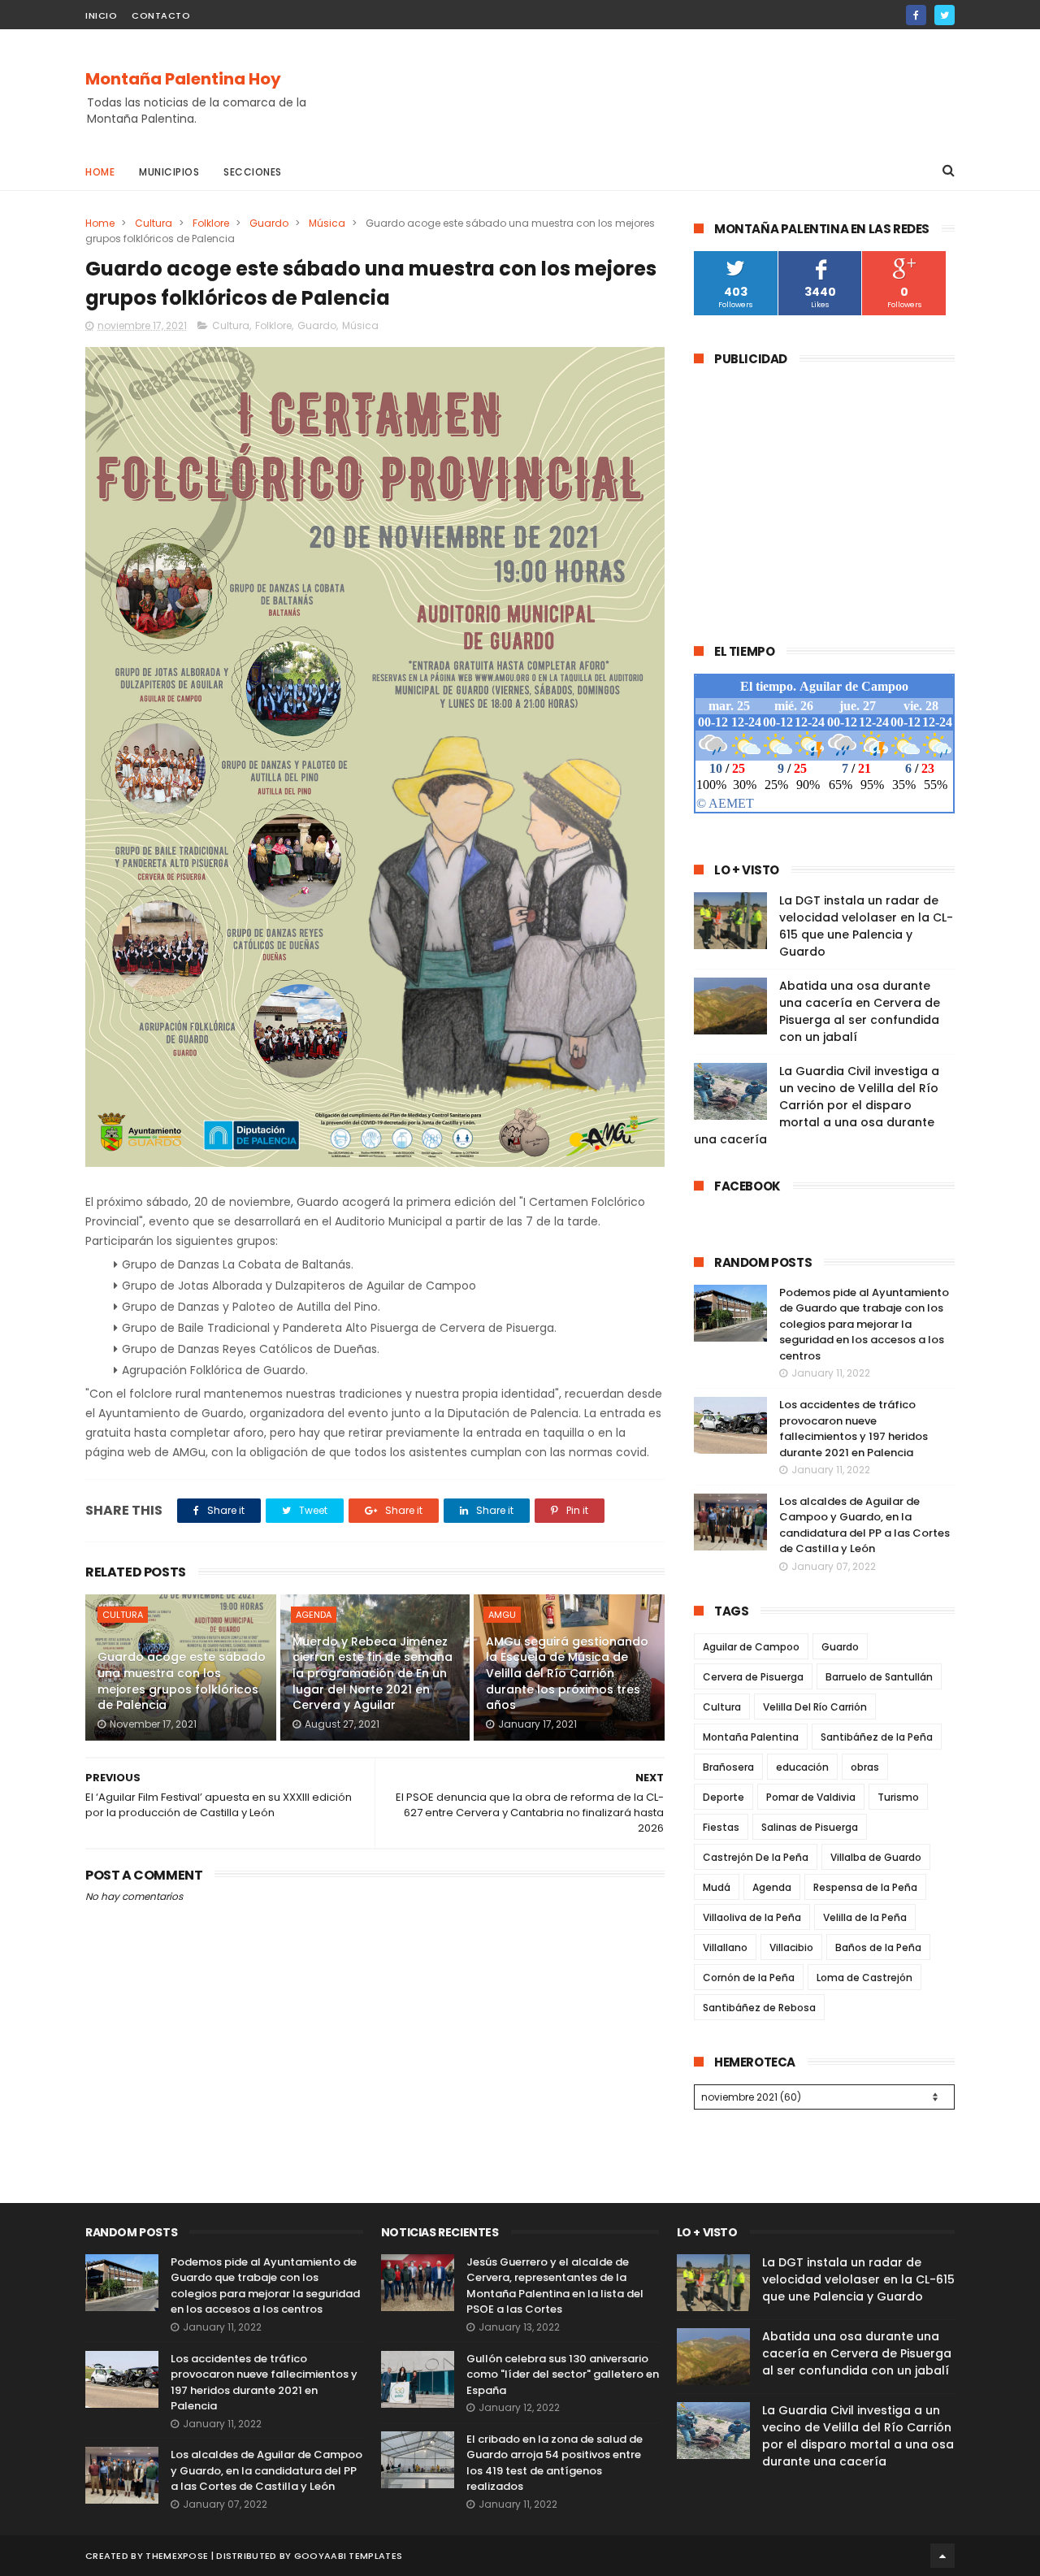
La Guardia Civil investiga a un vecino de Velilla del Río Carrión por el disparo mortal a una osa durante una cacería (817, 1105)
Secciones (253, 172)
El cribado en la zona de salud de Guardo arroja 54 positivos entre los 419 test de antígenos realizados (555, 2463)
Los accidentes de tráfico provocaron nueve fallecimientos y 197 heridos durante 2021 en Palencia (854, 1429)
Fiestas (721, 1827)
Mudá (717, 1887)
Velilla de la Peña (865, 1917)
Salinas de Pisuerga (810, 1827)
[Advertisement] (659, 90)
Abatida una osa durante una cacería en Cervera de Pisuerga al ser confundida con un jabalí (860, 1011)
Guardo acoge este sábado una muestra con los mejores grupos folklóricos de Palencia (182, 1681)
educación (802, 1767)
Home (100, 172)
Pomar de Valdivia (811, 1797)
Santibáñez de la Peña (877, 1737)
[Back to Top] (942, 2556)
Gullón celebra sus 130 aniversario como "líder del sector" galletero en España (563, 2374)
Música (327, 223)
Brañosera (728, 1767)
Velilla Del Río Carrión (815, 1707)
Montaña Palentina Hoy (183, 79)
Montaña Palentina (751, 1737)
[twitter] (945, 15)
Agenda (314, 1615)
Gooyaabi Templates (348, 2556)
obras (865, 1767)
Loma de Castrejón (864, 1978)
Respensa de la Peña (865, 1887)
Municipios (169, 172)
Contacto (161, 15)
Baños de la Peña (878, 1947)
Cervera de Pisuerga (753, 1677)
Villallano (725, 1947)
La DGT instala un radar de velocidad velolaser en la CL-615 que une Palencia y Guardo (866, 926)
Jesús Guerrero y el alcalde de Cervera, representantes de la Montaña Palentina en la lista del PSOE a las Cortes (555, 2286)
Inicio (101, 15)
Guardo (269, 223)
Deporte (724, 1797)
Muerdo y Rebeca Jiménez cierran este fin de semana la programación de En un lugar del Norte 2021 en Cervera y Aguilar (373, 1673)
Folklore (211, 223)
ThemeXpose (177, 2556)
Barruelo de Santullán (879, 1677)
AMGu (502, 1615)
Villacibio (791, 1947)
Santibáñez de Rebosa (759, 2008)
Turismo (898, 1797)
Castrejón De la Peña (756, 1857)
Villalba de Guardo (876, 1857)
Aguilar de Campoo (751, 1647)
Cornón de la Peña (749, 1978)
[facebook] (916, 15)
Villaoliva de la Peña (752, 1917)
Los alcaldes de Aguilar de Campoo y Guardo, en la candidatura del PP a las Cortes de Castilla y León (864, 1525)
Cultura (154, 223)
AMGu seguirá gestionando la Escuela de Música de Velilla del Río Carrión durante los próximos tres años (567, 1673)
